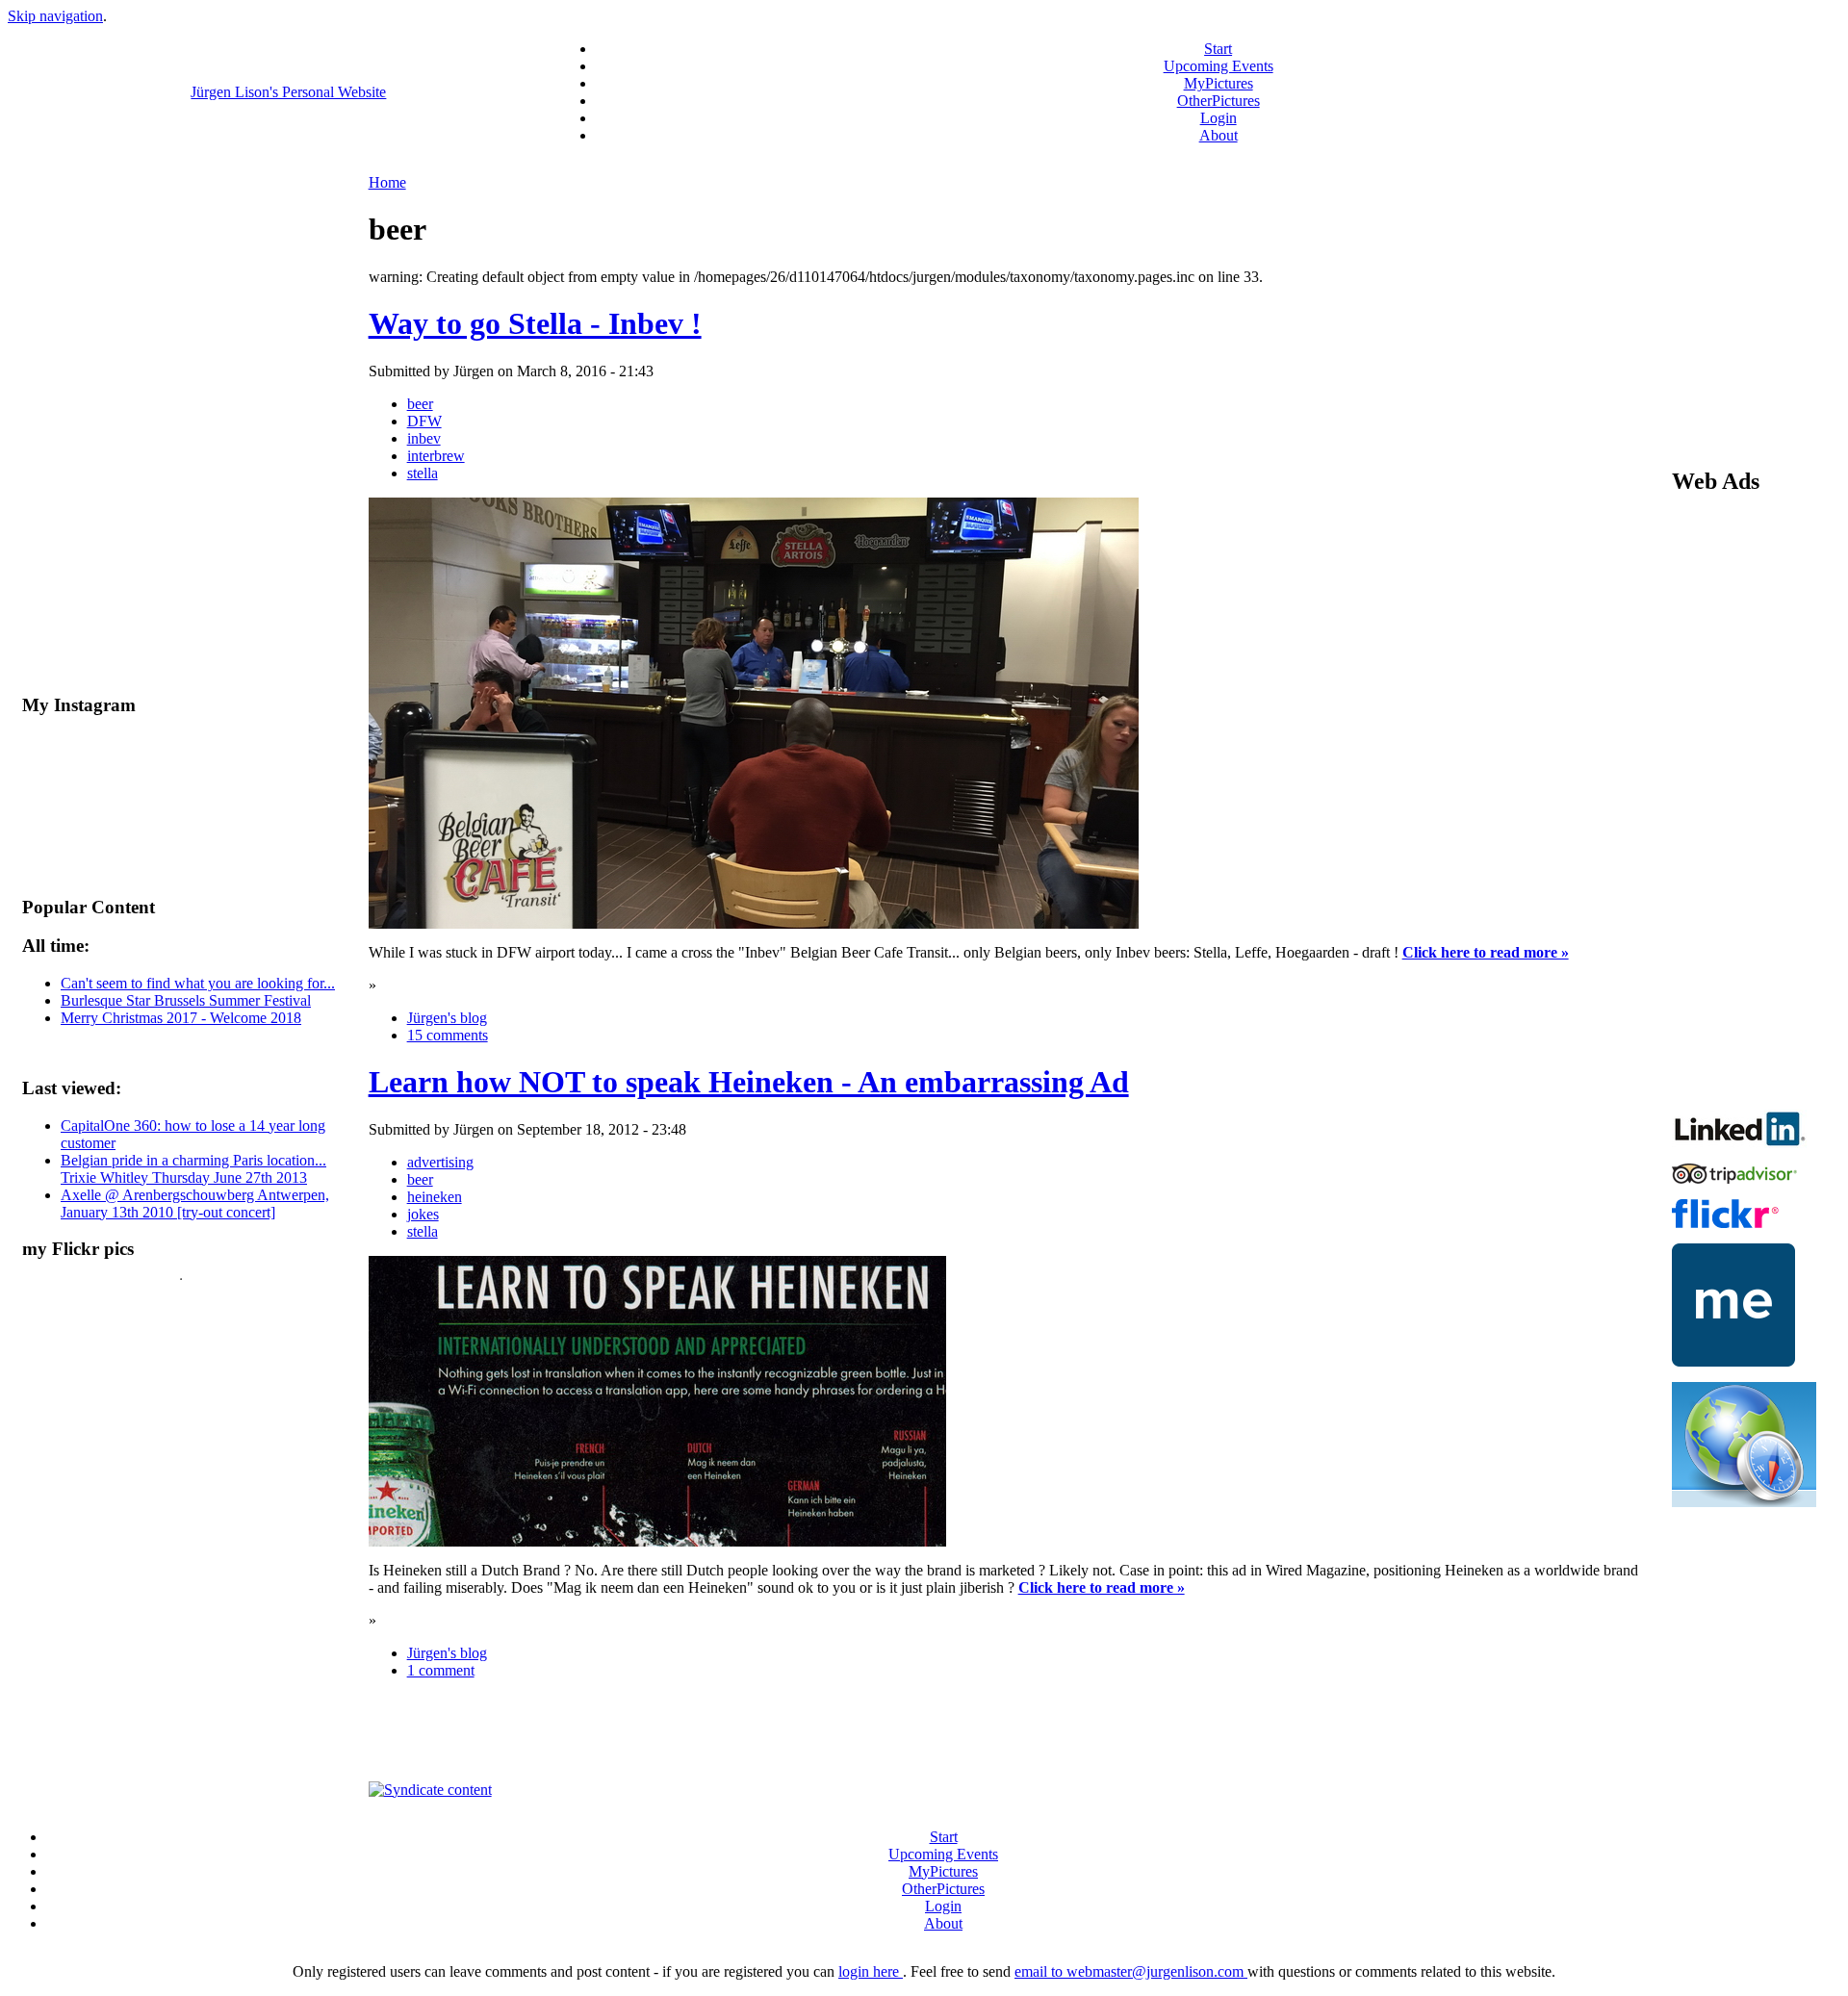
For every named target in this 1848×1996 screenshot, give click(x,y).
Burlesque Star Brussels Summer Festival (186, 1000)
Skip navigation (55, 16)
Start (1218, 49)
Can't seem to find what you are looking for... (198, 983)
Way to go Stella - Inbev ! (535, 323)
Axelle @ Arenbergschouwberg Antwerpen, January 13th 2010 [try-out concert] (195, 1203)
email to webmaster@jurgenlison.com (1131, 1971)
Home (387, 182)
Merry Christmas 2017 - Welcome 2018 (181, 1018)
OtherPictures (1219, 101)
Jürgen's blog (447, 1018)
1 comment (441, 1670)
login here (871, 1971)
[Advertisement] (1006, 1738)
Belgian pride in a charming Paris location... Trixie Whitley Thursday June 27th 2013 (193, 1169)
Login (1219, 118)
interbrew (436, 456)
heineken (435, 1197)
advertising (440, 1162)
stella (423, 473)
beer (420, 404)
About (1219, 135)
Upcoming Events (1219, 66)
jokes (423, 1214)
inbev (424, 438)
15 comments (448, 1035)
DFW (424, 421)
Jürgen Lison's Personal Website (288, 92)
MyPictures (1219, 83)
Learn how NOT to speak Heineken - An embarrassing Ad (749, 1082)
